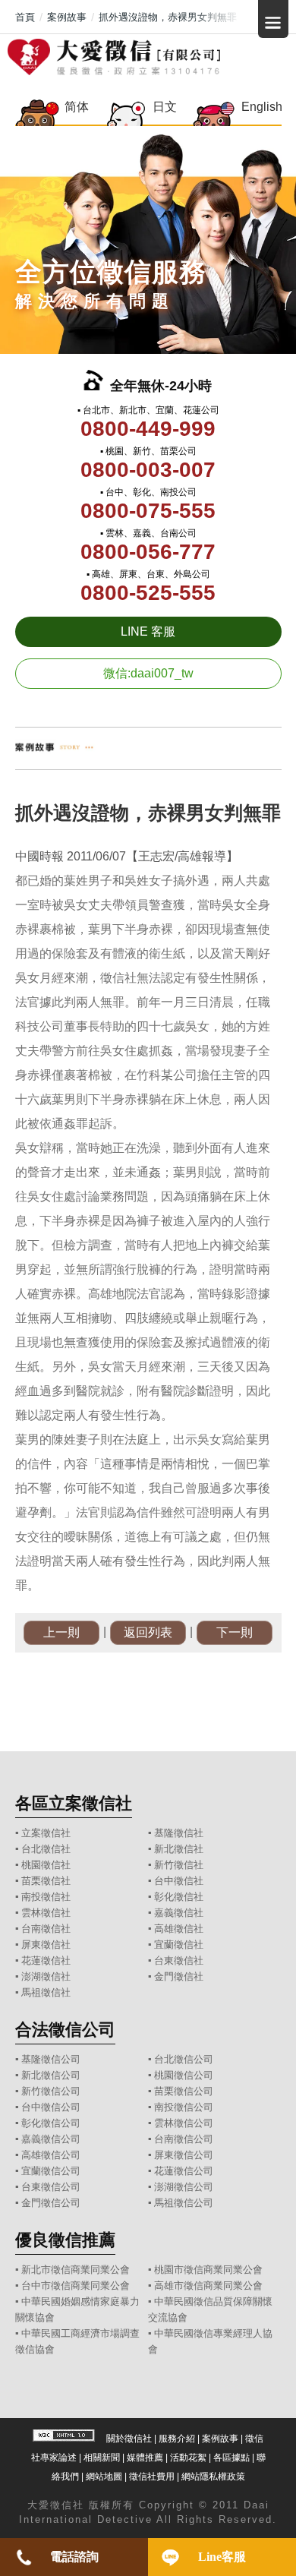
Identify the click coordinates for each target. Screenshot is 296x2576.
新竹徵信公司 (51, 2091)
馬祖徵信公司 (184, 2203)
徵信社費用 (152, 2477)
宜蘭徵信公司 (51, 2171)
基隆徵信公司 (51, 2059)
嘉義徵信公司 (51, 2139)
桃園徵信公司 (184, 2075)
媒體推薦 (145, 2458)
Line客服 (222, 2557)
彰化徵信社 (179, 1897)
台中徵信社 (179, 1881)
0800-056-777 (148, 552)
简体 (77, 107)
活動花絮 (188, 2458)
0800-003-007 (148, 470)
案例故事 (220, 2439)
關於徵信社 (129, 2439)
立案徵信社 (46, 1833)
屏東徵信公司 (184, 2155)
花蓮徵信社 (46, 1960)
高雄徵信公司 (51, 2155)
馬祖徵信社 (46, 1992)
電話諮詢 (74, 2557)
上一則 (61, 1632)
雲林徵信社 (46, 1913)
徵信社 (67, 2505)
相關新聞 (102, 2458)
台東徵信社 (179, 1960)
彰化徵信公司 (51, 2123)
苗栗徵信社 (46, 1881)
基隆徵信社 (179, 1833)
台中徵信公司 (51, 2107)
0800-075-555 (148, 511)
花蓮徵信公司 (184, 2171)
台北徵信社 (46, 1849)
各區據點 (231, 2458)
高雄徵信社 (179, 1929)
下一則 (235, 1632)
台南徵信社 (46, 1929)
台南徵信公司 (184, 2139)
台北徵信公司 (184, 2059)
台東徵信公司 (51, 2187)
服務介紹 (177, 2439)
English (261, 107)
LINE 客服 (148, 631)
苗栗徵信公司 (184, 2091)
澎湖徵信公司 (184, 2187)
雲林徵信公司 (184, 2123)
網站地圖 (104, 2477)
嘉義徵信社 (179, 1913)
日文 (165, 107)
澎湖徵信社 (46, 1976)
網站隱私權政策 (213, 2477)
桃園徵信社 (46, 1865)
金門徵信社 (179, 1976)
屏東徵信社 (46, 1945)
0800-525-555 (148, 593)
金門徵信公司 (51, 2203)
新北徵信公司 (51, 2075)
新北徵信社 (179, 1849)
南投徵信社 (46, 1897)
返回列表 (148, 1632)
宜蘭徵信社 (179, 1945)
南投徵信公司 (184, 2107)
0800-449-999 (148, 429)
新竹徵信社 (179, 1865)
